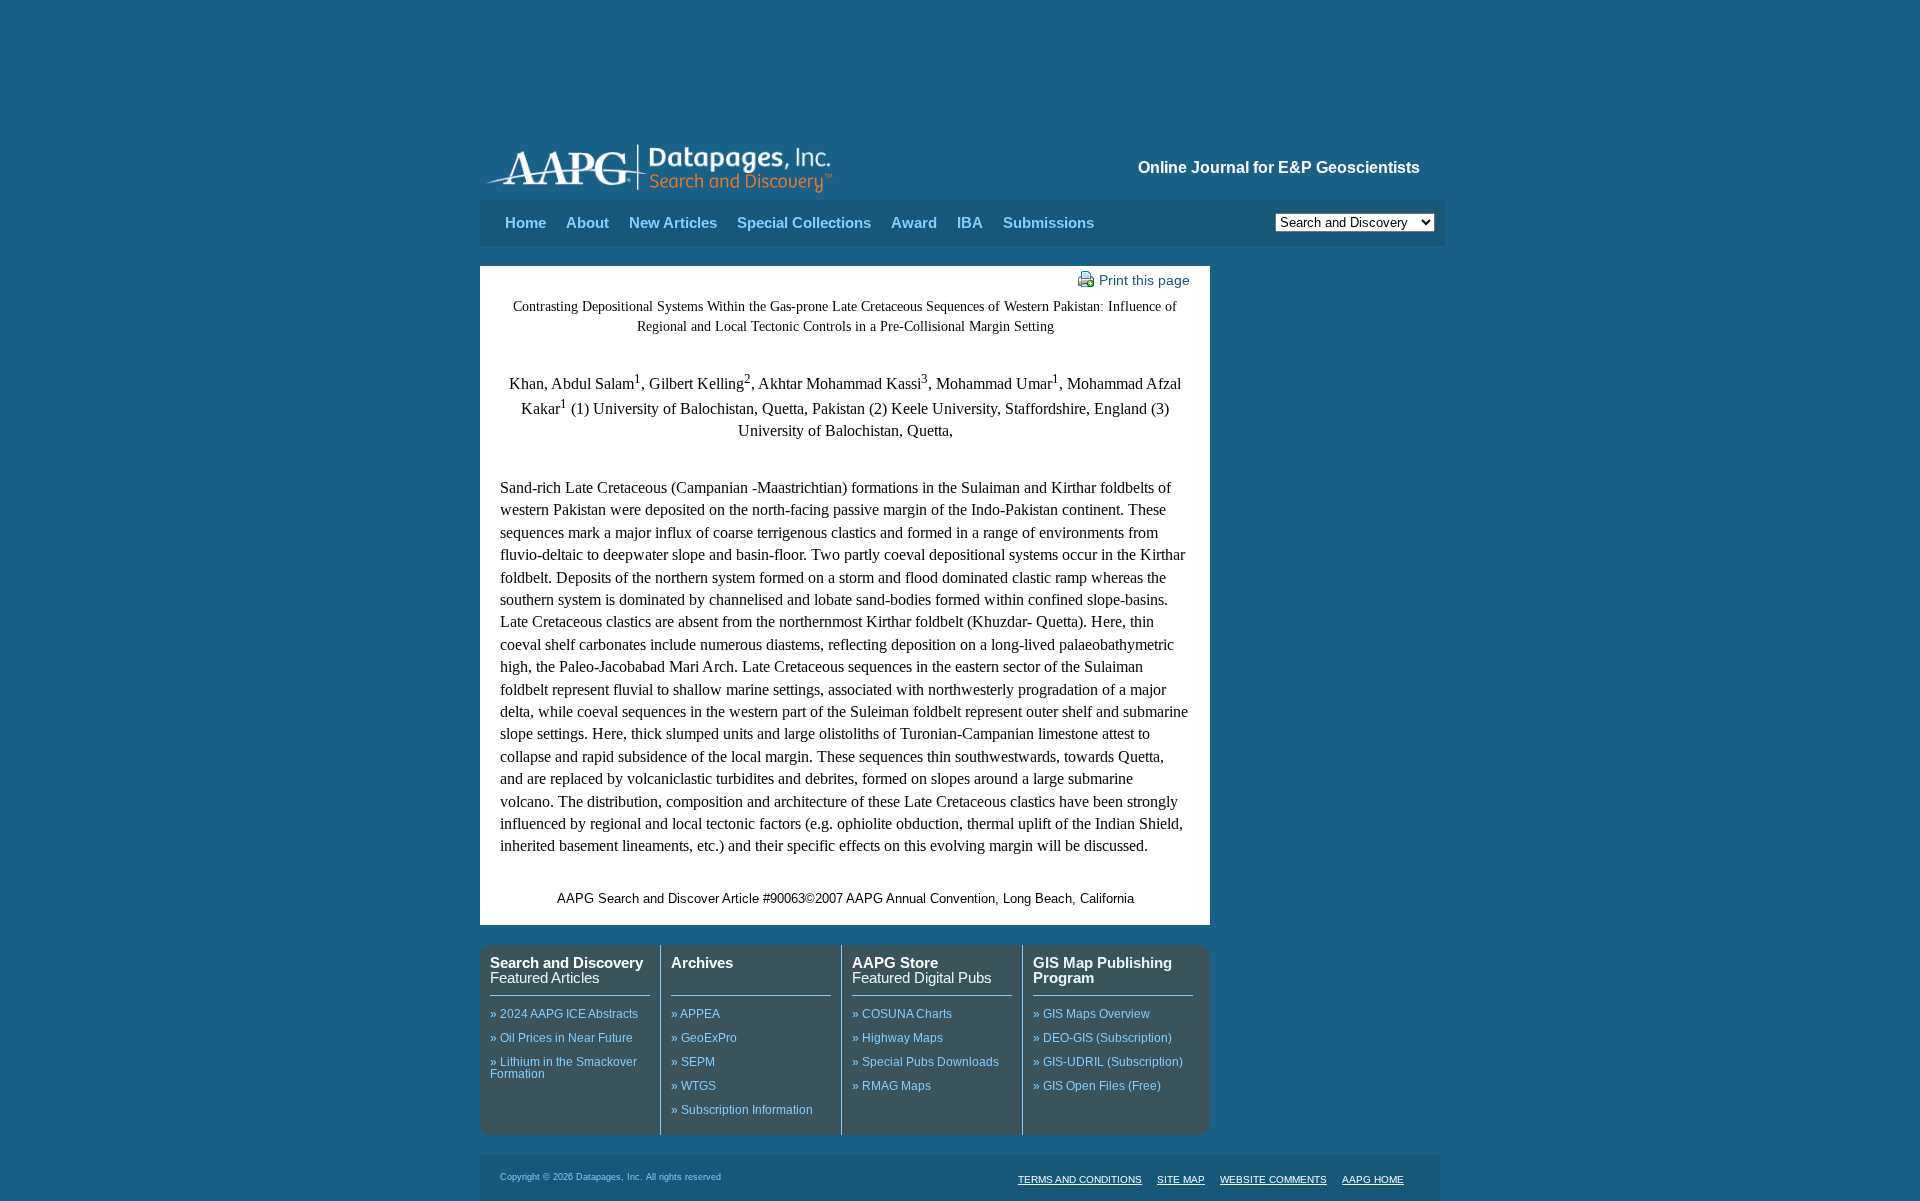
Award (914, 222)
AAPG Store (895, 962)
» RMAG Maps (891, 1086)
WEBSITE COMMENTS (1273, 1179)
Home (525, 222)
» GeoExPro (704, 1038)
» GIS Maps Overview (1091, 1014)
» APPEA (695, 1014)
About (587, 222)
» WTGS (693, 1086)
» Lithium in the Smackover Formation (563, 1068)
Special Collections (804, 222)
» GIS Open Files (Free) (1097, 1086)
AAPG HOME (1373, 1179)
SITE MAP (1181, 1179)
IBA (970, 222)
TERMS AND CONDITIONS (1080, 1179)
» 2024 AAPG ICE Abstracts (564, 1014)
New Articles (673, 222)
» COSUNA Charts (902, 1014)
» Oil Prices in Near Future (561, 1038)
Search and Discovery (566, 962)
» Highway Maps (897, 1038)
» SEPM (693, 1062)
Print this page (1144, 280)
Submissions (1048, 222)
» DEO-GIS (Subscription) (1102, 1038)
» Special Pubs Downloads (925, 1062)
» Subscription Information (742, 1110)
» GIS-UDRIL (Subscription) (1108, 1062)
